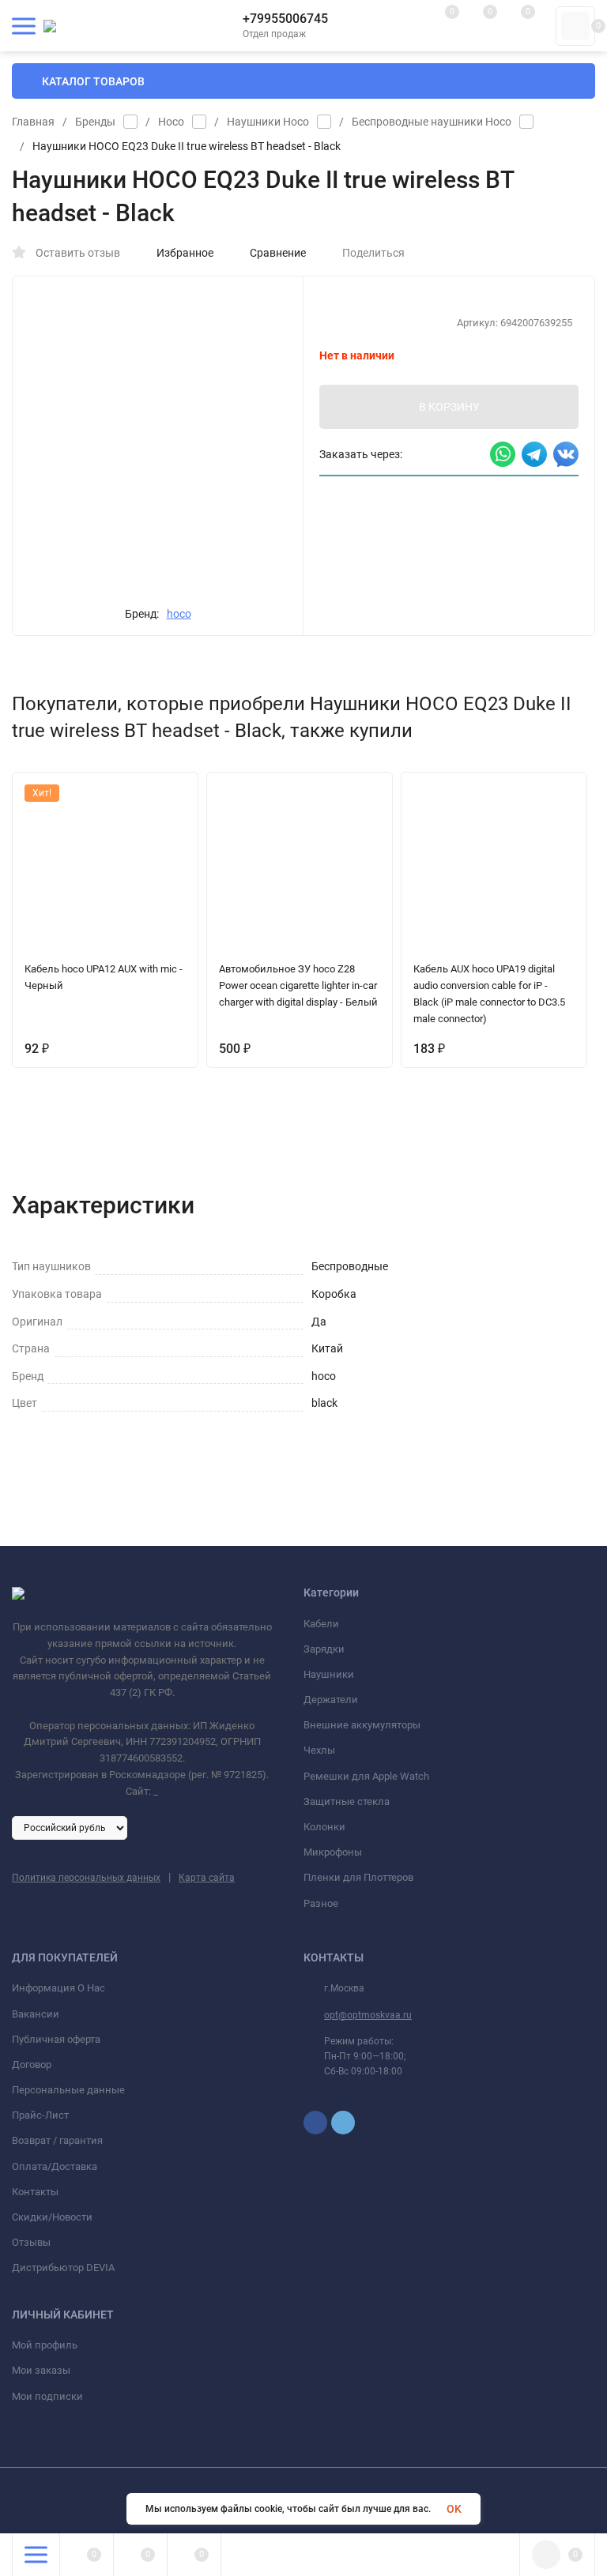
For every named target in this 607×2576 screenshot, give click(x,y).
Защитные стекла (347, 1801)
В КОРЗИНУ (449, 407)
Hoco (171, 122)
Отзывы (31, 2242)
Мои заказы (41, 2370)
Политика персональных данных (86, 1878)
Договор (32, 2065)
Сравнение (278, 253)
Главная (33, 122)
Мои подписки (47, 2396)
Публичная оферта (56, 2039)
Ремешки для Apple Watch (366, 1776)
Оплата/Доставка (55, 2166)
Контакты (35, 2192)
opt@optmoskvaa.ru (368, 2015)
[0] (575, 26)
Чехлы (319, 1750)
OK (454, 2509)
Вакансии (36, 2014)
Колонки (324, 1827)
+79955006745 (285, 19)
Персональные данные (68, 2090)
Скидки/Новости (52, 2217)
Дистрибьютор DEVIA (63, 2268)
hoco (179, 614)
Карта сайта (207, 1878)
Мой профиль (45, 2345)
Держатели (331, 1700)
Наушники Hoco (268, 122)
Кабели (321, 1624)
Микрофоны (333, 1852)
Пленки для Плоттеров (358, 1877)
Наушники (329, 1674)
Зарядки (324, 1649)
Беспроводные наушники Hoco (432, 122)
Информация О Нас (58, 1988)
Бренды (95, 122)
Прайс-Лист (40, 2115)
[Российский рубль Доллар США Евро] (70, 1827)
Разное (321, 1903)
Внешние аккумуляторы (362, 1725)
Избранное (185, 253)
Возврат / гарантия (57, 2140)
